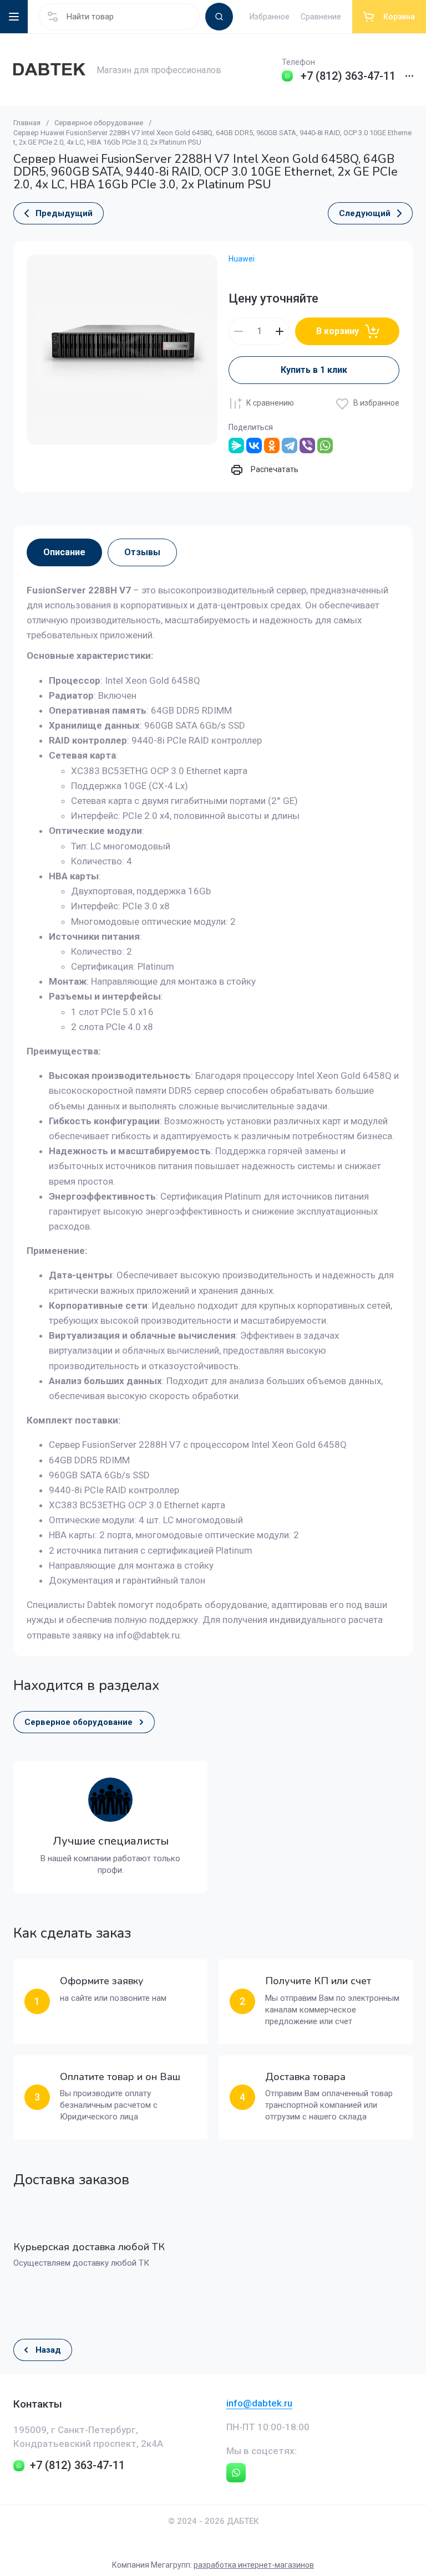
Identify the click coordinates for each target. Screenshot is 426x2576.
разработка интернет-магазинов (254, 2565)
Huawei (242, 259)
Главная (27, 123)
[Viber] (307, 445)
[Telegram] (290, 445)
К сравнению (270, 403)
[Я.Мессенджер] (236, 445)
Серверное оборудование (99, 123)
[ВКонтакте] (254, 445)
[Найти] (219, 17)
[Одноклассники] (272, 445)
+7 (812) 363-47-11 (348, 76)
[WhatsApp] (325, 445)
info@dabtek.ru (259, 2403)
